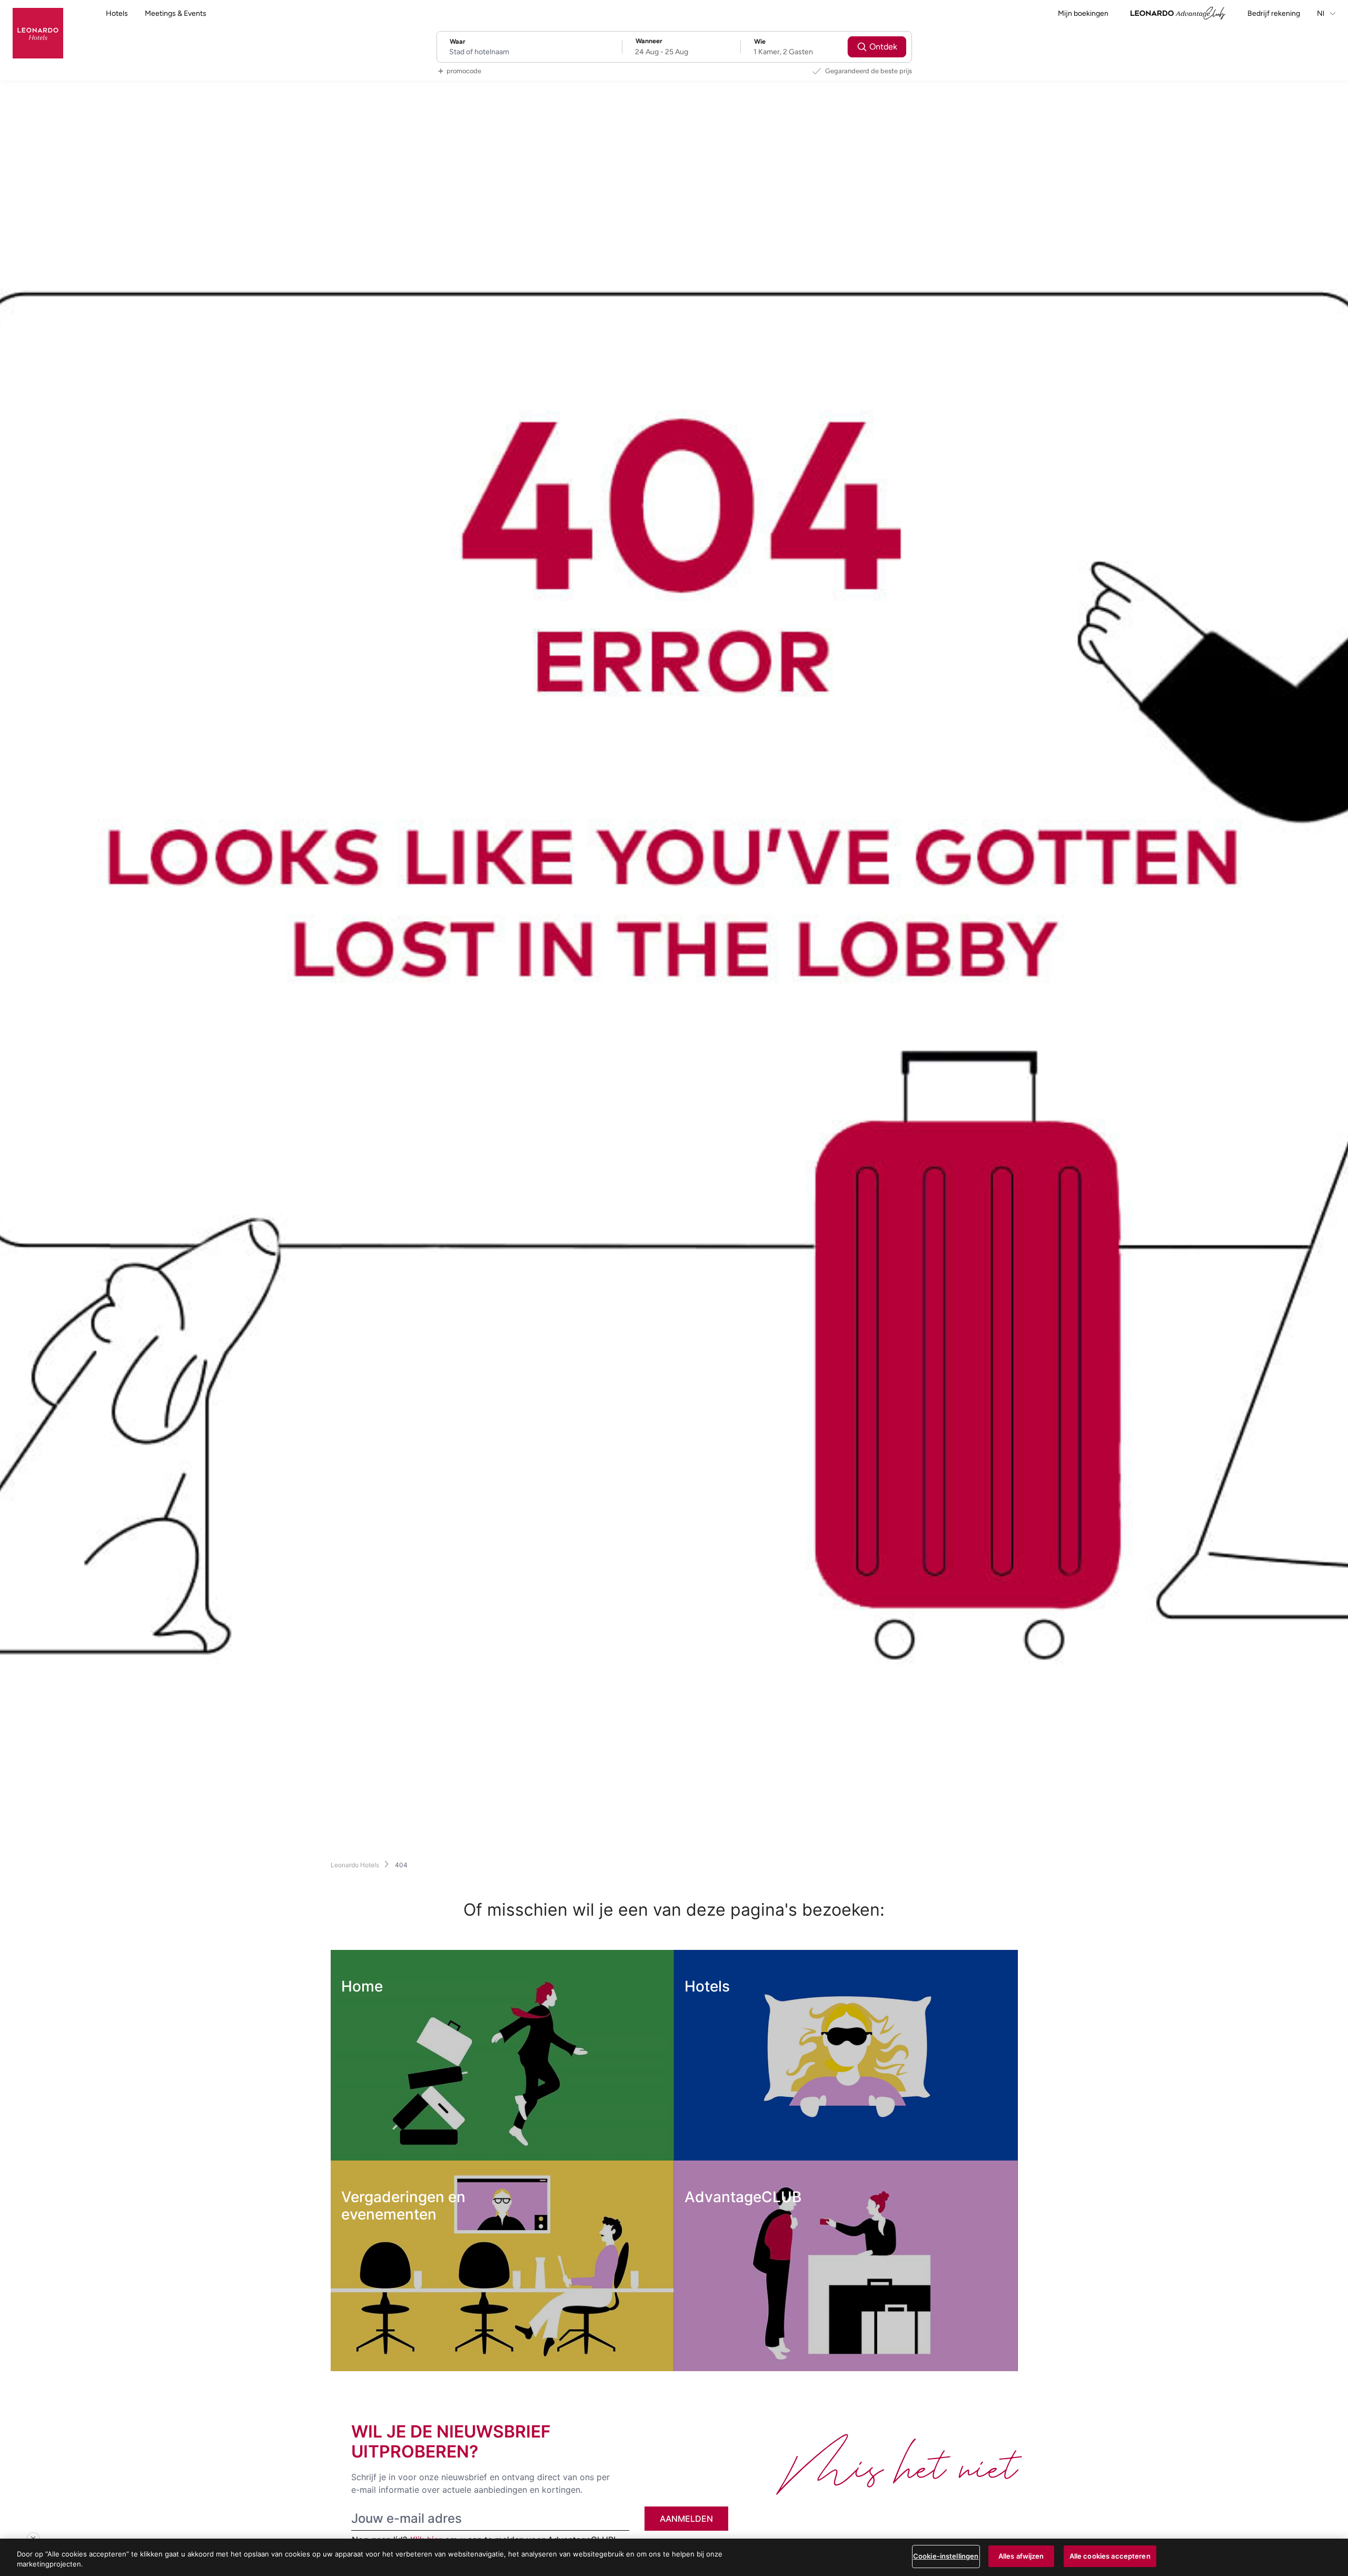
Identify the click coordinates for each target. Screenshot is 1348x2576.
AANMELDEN (686, 2519)
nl (1321, 13)
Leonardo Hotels (355, 1865)
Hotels (117, 13)
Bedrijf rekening (1274, 13)
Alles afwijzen (1021, 2556)
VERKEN (383, 2139)
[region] (674, 2557)
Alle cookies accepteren (1110, 2556)
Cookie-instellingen (946, 2556)
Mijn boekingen (1083, 13)
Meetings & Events (176, 13)
